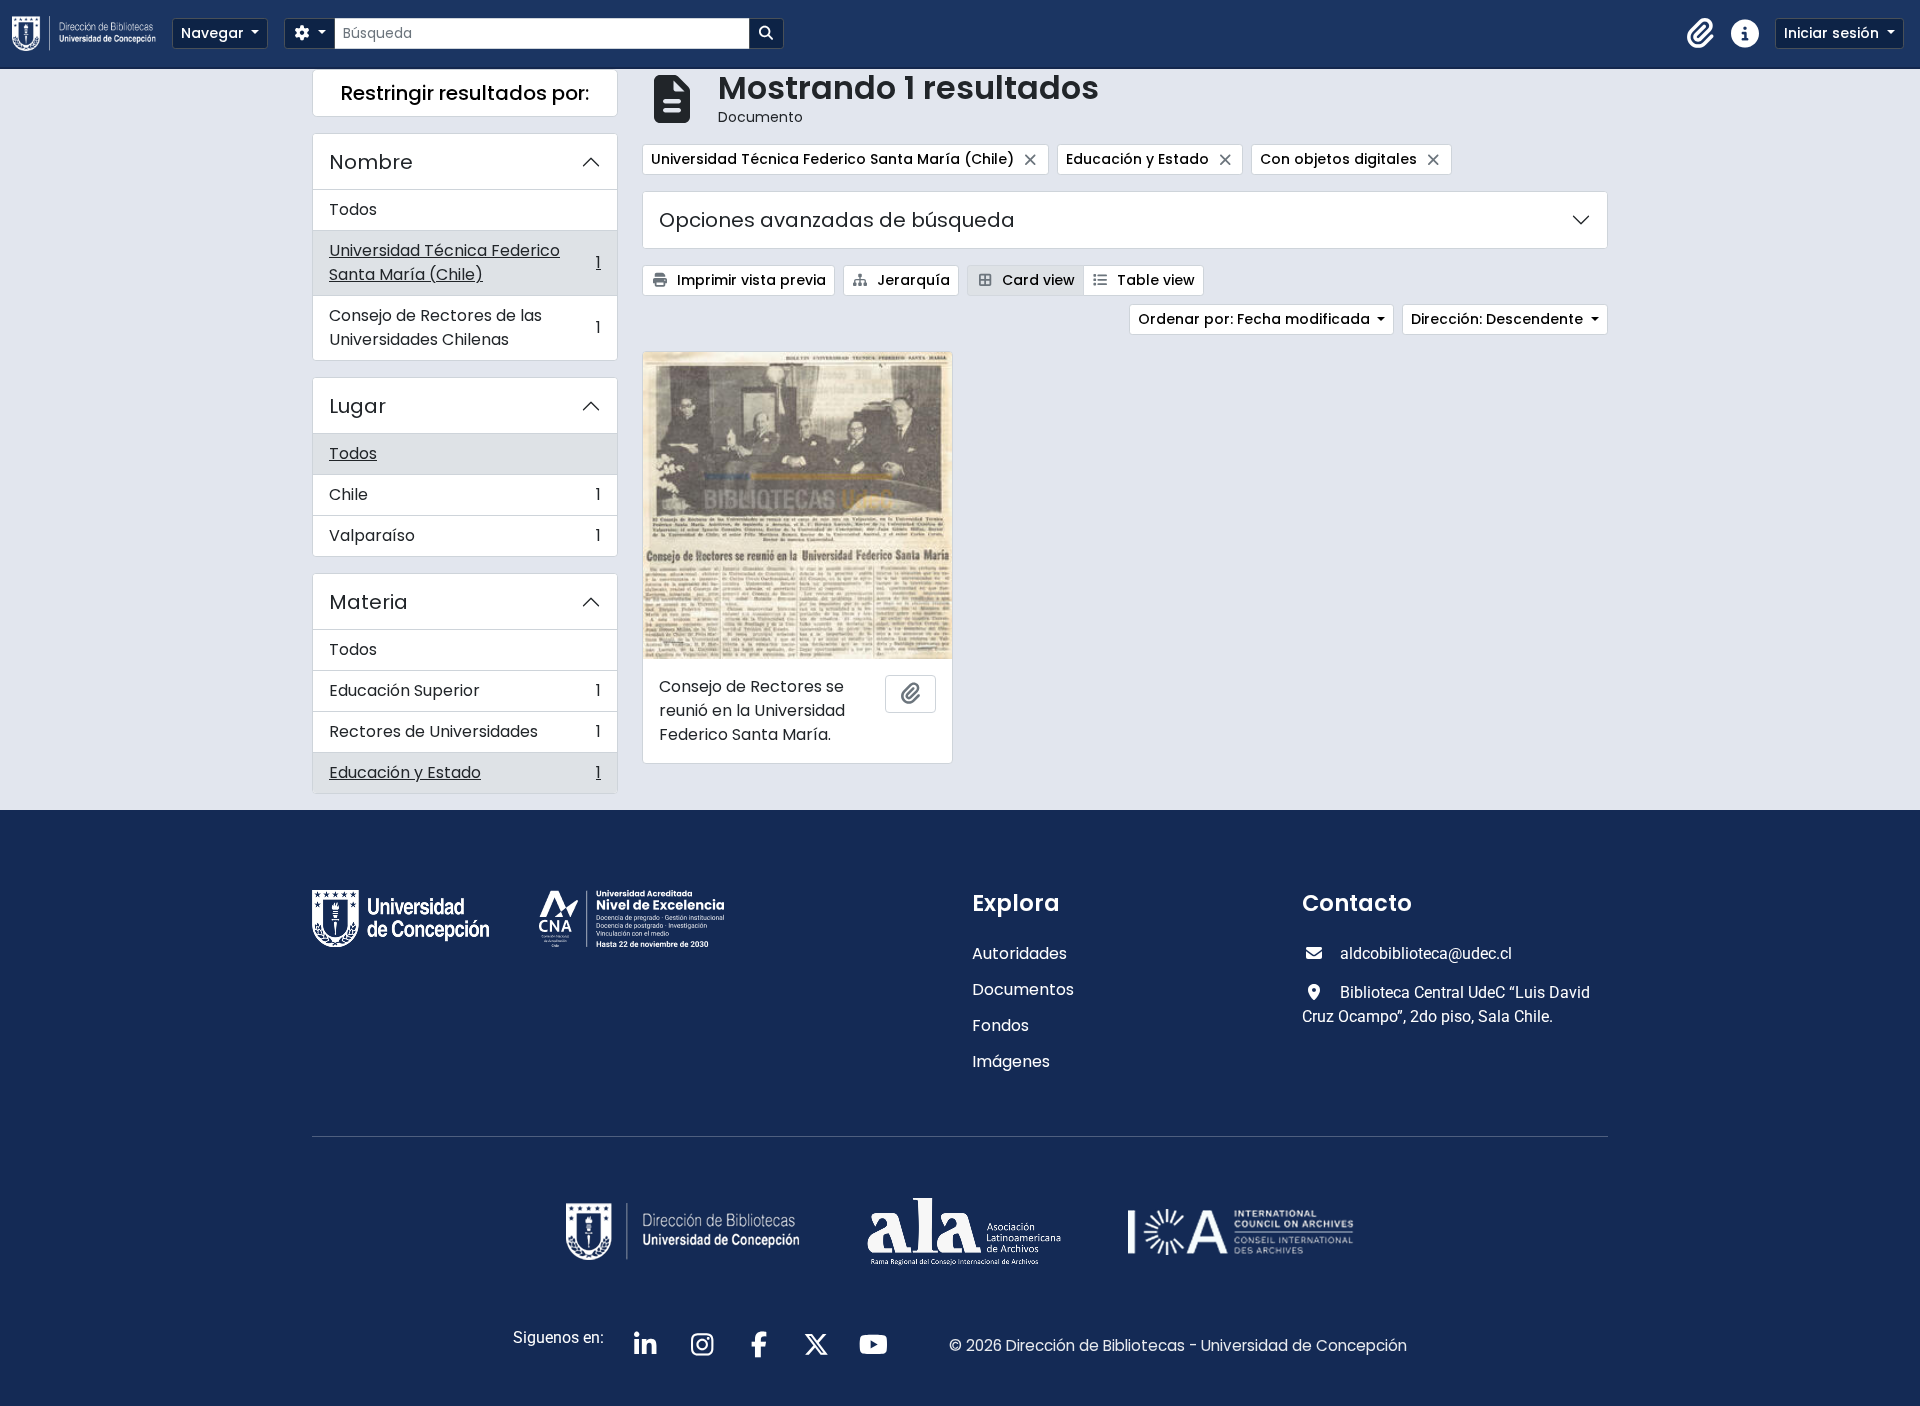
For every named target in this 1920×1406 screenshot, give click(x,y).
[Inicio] (92, 33)
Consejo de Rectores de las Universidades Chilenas (464, 327)
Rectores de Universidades (464, 736)
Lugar (357, 406)
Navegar (214, 33)
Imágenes (1011, 1061)
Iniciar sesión (1833, 33)
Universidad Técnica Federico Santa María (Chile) (464, 262)
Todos (353, 209)
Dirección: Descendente (1499, 319)
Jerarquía (911, 280)
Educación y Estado (464, 777)
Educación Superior (464, 695)
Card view (1036, 280)
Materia (368, 602)
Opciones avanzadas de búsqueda (837, 220)
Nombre (371, 162)
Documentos (1023, 989)
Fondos (1000, 1025)
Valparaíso (464, 540)
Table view (1154, 280)
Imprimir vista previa (749, 280)
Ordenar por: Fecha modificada (1256, 319)
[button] (1701, 34)
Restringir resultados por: (465, 93)
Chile (464, 499)
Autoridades (1019, 953)
